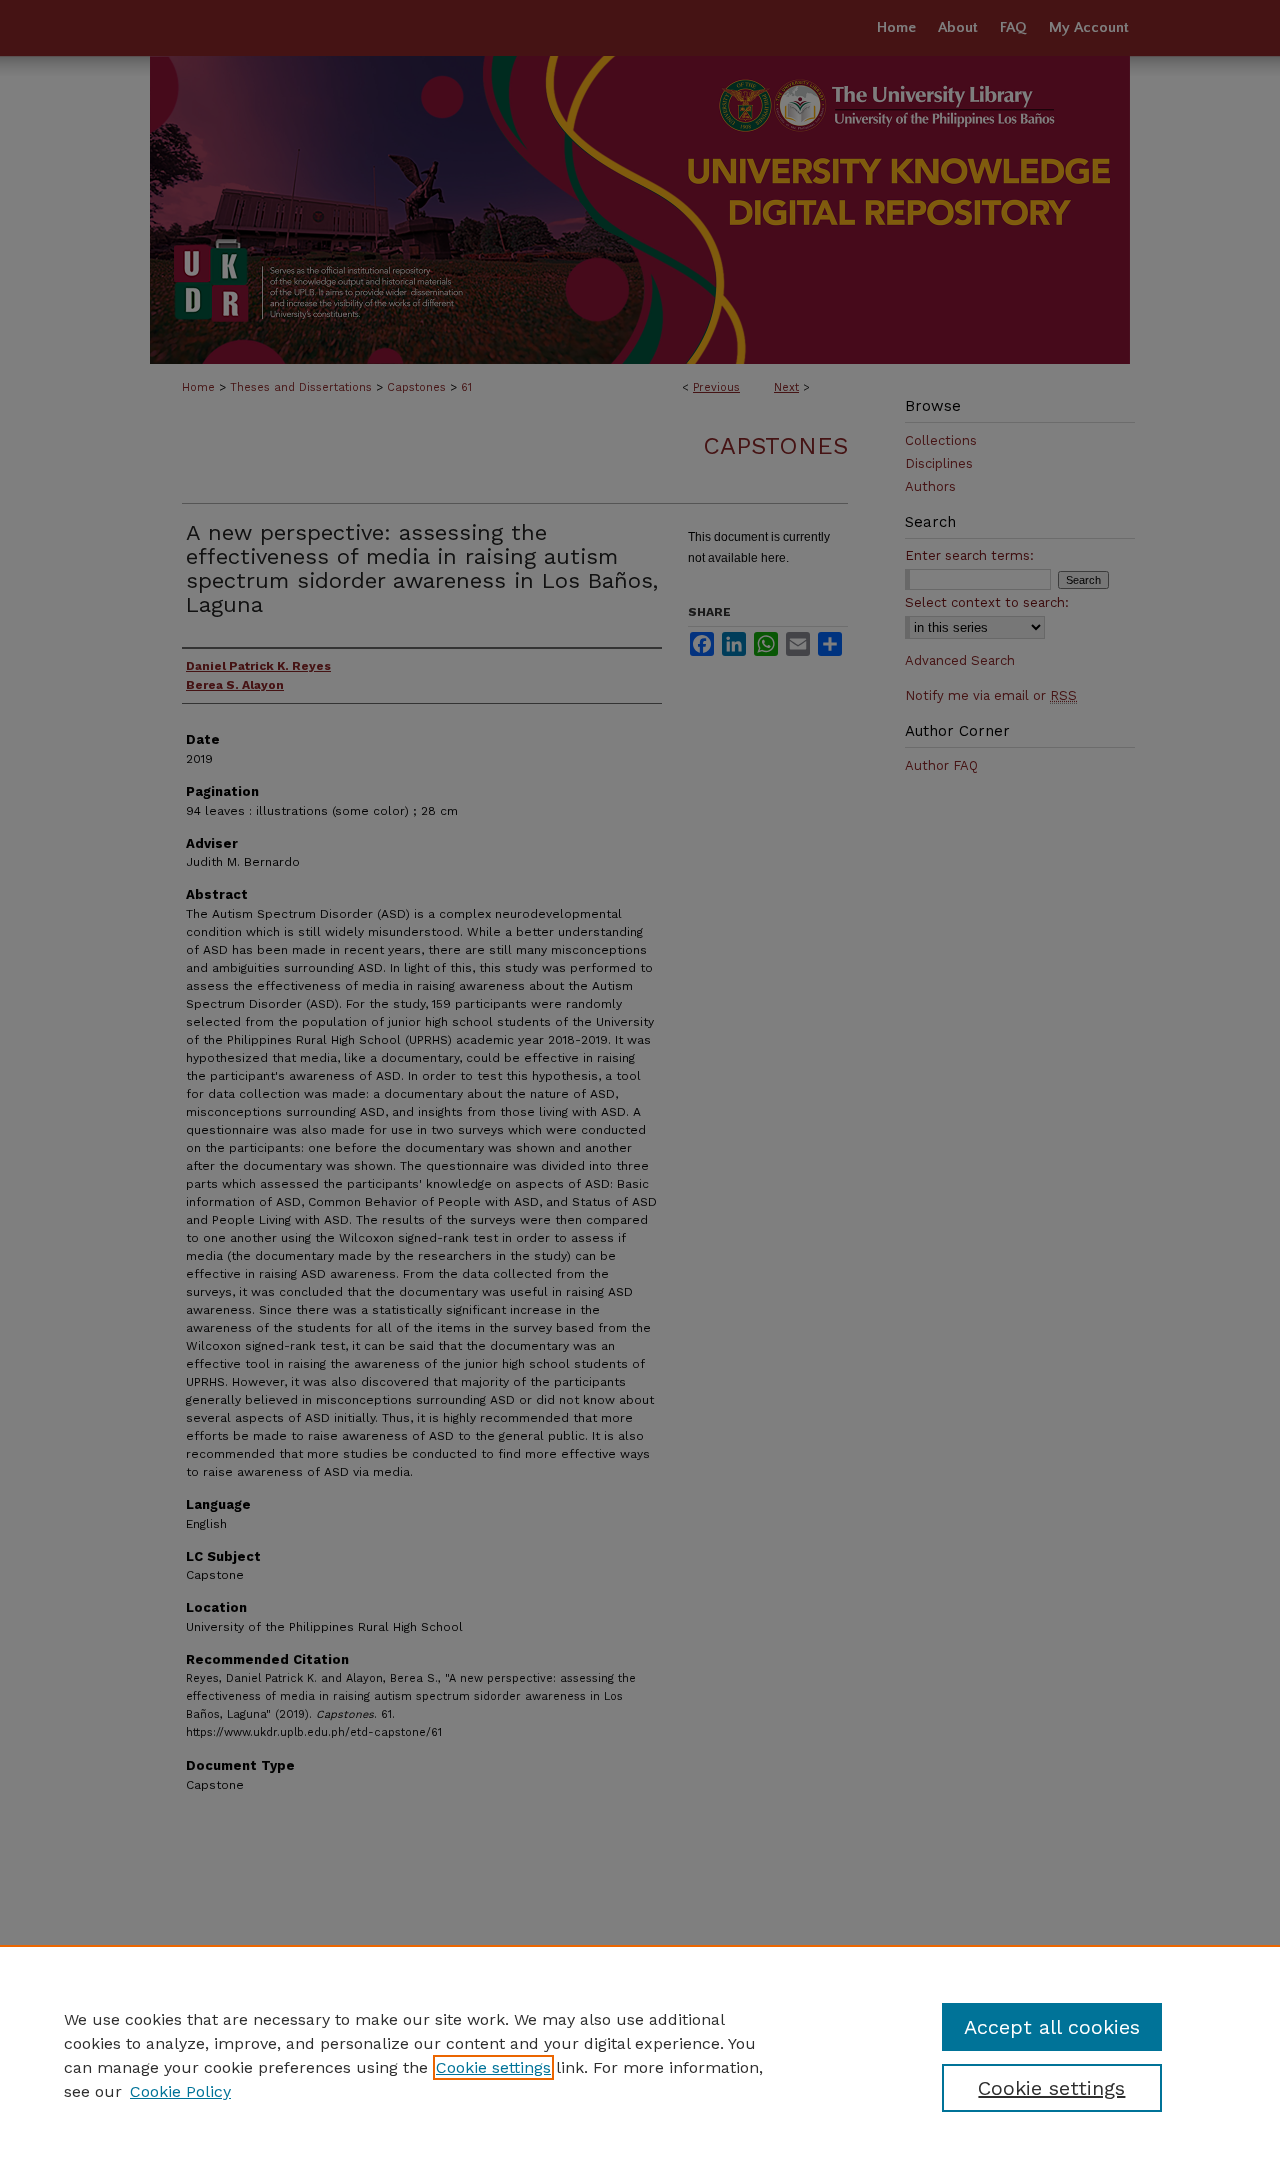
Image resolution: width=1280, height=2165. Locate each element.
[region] (640, 2055)
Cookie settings (493, 2067)
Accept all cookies (1052, 2027)
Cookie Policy (180, 2091)
